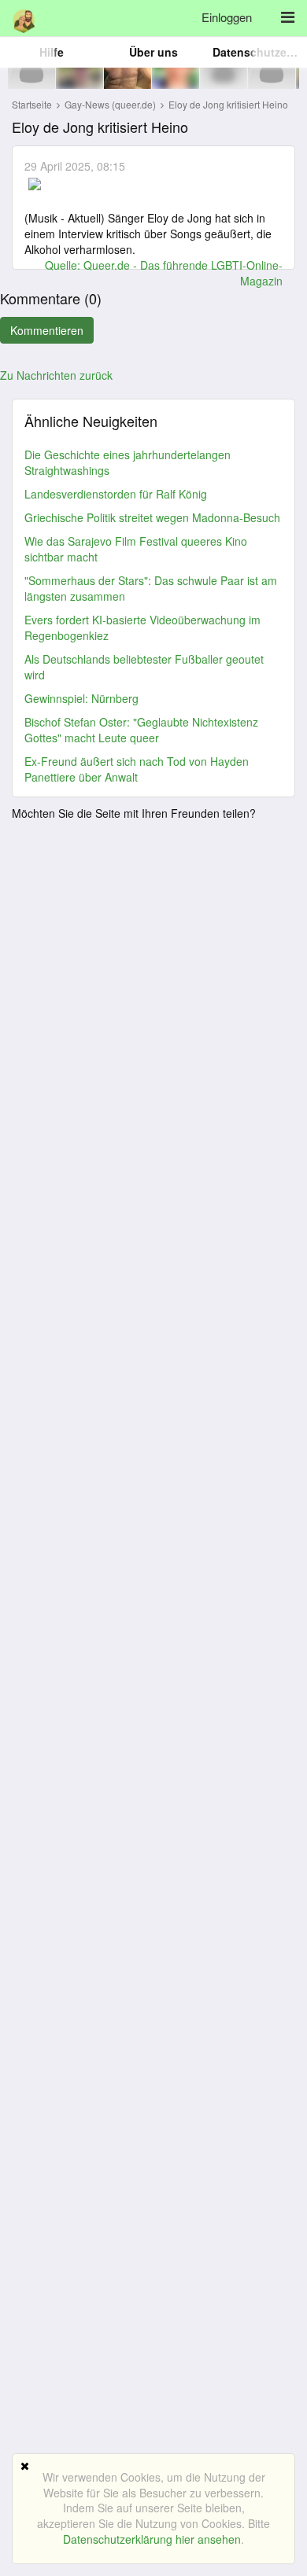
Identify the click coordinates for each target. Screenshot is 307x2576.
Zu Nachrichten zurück (56, 375)
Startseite (32, 104)
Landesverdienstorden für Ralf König (116, 494)
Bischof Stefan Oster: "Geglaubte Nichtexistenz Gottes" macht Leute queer (141, 730)
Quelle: (64, 265)
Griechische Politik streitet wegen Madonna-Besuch (152, 517)
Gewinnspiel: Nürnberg (81, 698)
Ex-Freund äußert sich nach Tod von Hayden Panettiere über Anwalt (137, 769)
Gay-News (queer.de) (111, 104)
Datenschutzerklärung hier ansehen (152, 2539)
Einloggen (227, 17)
